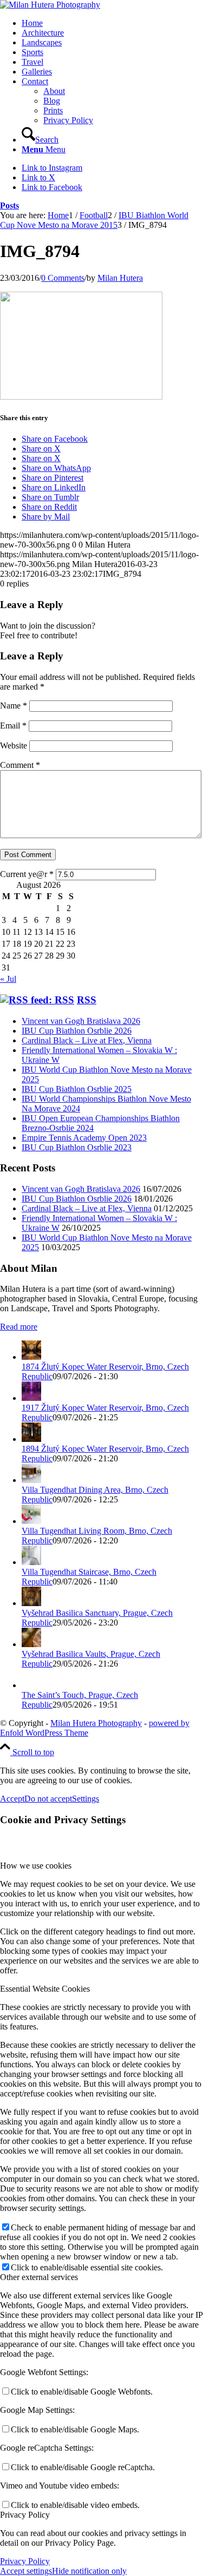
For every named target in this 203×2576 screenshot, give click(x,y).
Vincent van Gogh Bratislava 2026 (81, 1021)
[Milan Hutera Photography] (50, 5)
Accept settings (26, 2571)
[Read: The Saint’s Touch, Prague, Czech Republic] (31, 1685)
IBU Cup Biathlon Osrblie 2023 (77, 1147)
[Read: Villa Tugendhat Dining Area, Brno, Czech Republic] (31, 1480)
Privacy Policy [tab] (25, 2515)
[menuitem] (112, 23)
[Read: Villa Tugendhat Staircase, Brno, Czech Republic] (31, 1562)
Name (14, 706)
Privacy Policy (25, 2561)
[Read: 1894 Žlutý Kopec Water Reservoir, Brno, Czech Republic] (31, 1439)
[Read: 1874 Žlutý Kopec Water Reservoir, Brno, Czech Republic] (31, 1357)
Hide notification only (89, 2571)
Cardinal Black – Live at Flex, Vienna (87, 1040)
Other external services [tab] (39, 2277)
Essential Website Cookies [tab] (45, 1989)
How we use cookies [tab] (36, 1866)
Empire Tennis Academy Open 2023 (84, 1138)
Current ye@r (27, 874)
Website (14, 746)
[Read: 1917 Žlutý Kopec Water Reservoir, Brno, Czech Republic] (31, 1398)
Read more (19, 1327)
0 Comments (63, 278)
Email (13, 726)
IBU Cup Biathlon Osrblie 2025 (77, 1089)
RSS (87, 1000)
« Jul (8, 979)
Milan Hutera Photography (96, 1723)
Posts (9, 205)
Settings (86, 1799)
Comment (20, 765)
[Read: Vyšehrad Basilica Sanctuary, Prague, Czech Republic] (31, 1603)
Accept (12, 1799)
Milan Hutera (120, 278)
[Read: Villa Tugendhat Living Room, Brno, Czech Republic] (31, 1521)
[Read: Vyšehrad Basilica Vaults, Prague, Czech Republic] (31, 1644)
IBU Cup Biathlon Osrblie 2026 (77, 1031)
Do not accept (48, 1799)
